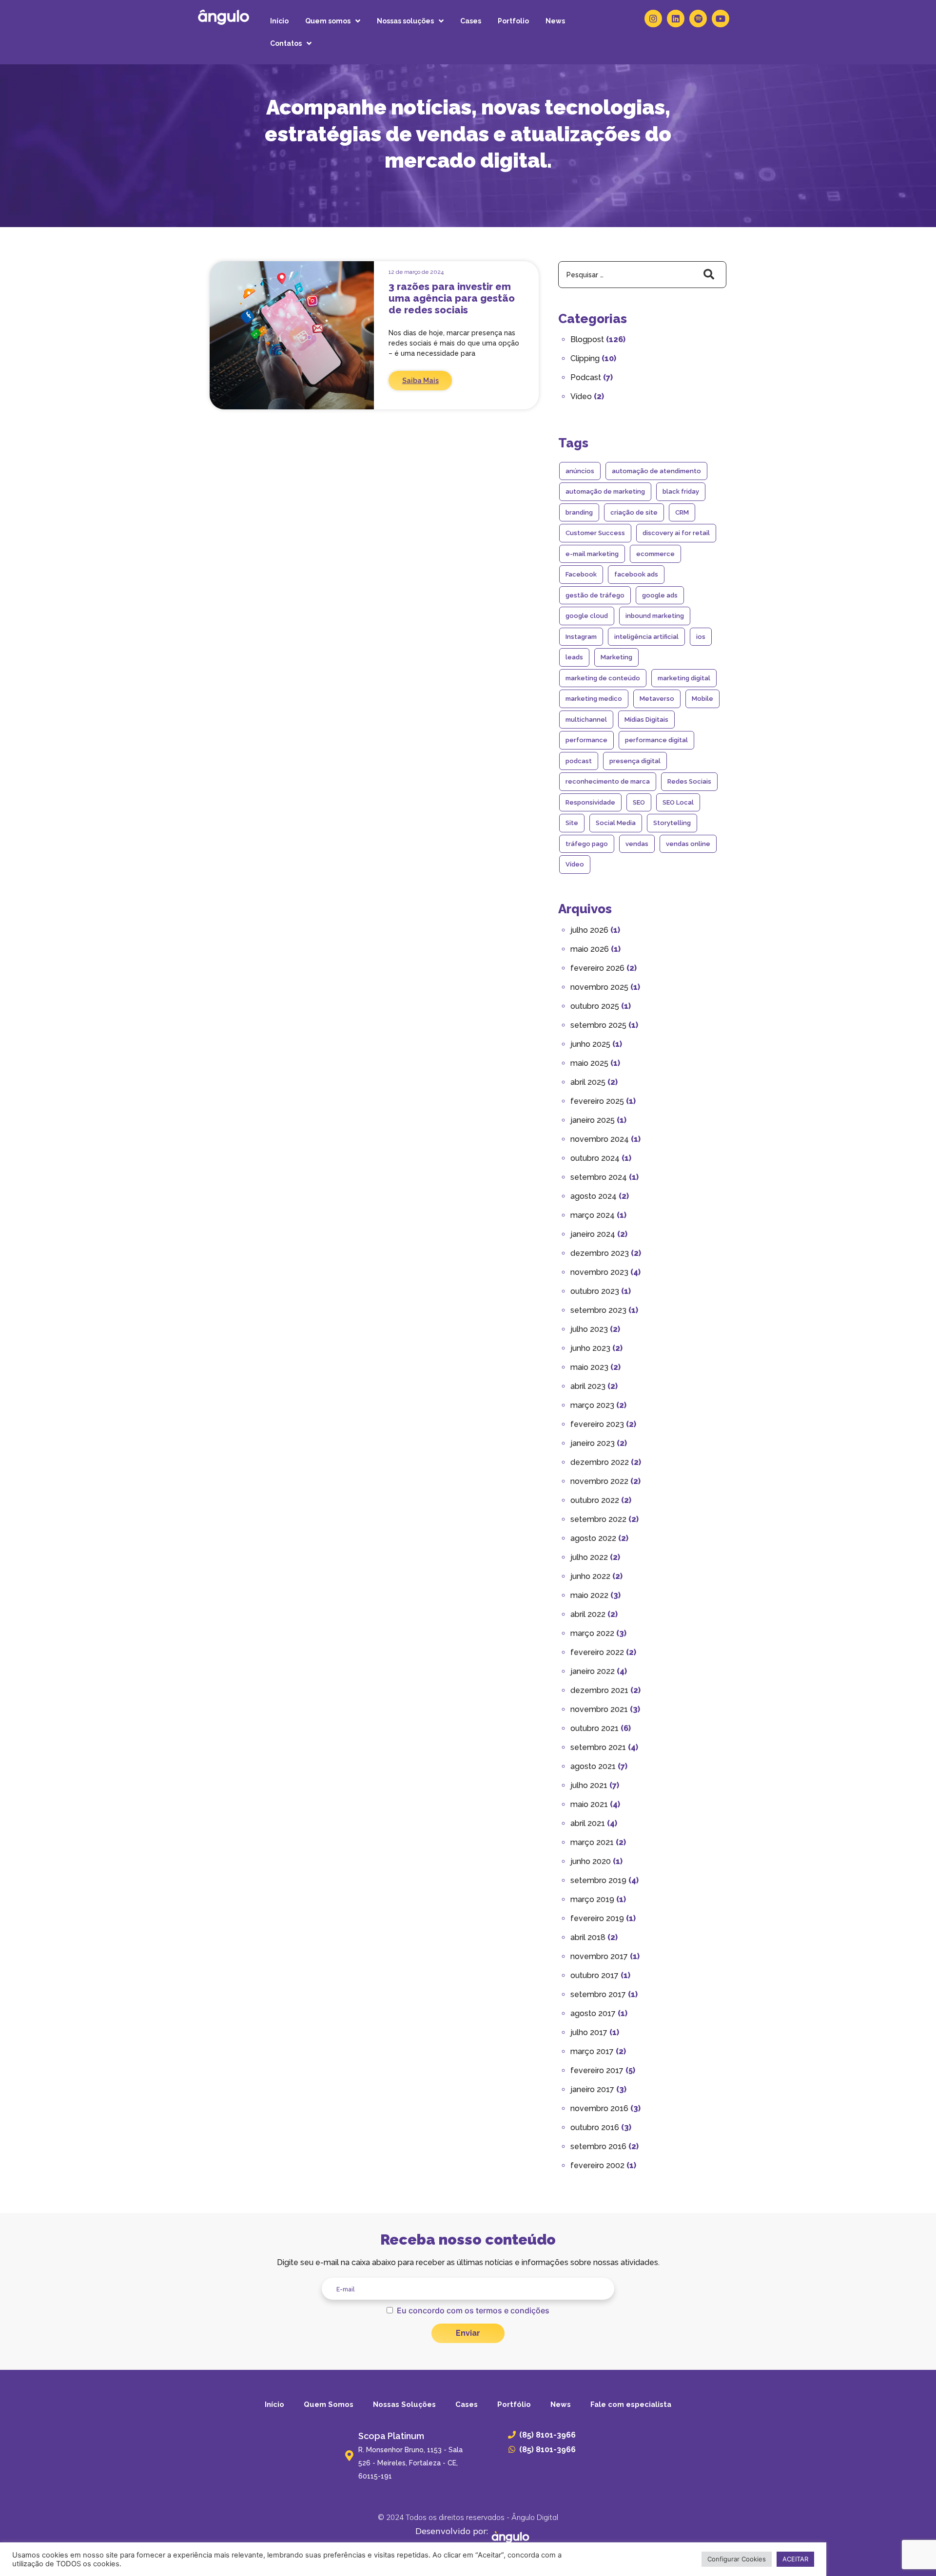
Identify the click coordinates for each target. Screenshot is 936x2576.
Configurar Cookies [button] (737, 2559)
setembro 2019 (598, 1880)
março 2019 (592, 1899)
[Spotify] (698, 19)
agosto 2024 (594, 1196)
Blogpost (587, 339)
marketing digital (684, 678)
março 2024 (593, 1215)
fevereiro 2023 (597, 1424)
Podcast (586, 377)
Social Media (616, 823)
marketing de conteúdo (603, 678)
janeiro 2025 (593, 1120)
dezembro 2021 (599, 1690)
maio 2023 (589, 1367)
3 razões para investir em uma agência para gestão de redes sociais (452, 298)
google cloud (587, 616)
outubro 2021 (595, 1728)
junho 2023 (590, 1348)
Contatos (286, 43)
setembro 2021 (598, 1747)
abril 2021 (588, 1823)
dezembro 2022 (600, 1462)
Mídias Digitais (646, 720)
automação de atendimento (656, 471)
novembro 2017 (599, 1956)
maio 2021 (589, 1804)
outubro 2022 (595, 1500)
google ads (660, 595)
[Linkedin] (676, 19)
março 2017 (592, 2051)
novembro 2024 (600, 1139)
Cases (471, 21)
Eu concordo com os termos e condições (473, 2310)
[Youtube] (721, 19)
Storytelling (672, 823)
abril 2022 (588, 1614)
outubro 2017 (595, 1975)
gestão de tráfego (595, 595)
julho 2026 (589, 930)
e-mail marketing (592, 554)
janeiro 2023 (593, 1443)
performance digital (656, 740)
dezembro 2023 (600, 1253)
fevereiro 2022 (597, 1652)
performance (586, 740)
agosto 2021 (593, 1766)
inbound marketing (655, 616)
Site (572, 823)
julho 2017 (589, 2032)
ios (701, 637)
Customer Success (595, 533)
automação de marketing (605, 491)
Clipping (585, 358)
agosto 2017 (593, 2013)
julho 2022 (589, 1557)
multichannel (586, 720)
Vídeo (581, 396)
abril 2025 (588, 1082)
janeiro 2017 (592, 2089)
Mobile (702, 699)
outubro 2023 (595, 1291)
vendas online (688, 844)
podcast (579, 761)
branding (579, 512)
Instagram (581, 637)
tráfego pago (587, 844)
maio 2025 (589, 1063)
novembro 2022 (599, 1481)
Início (279, 21)
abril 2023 (588, 1386)
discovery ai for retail (676, 533)
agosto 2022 (593, 1538)
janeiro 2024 (593, 1234)
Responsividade (590, 802)
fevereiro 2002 (597, 2165)
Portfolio (513, 21)
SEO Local (678, 802)
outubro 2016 (595, 2127)
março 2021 (592, 1842)
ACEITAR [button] (795, 2559)
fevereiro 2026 (597, 968)
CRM (682, 512)
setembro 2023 (598, 1310)
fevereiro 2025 (597, 1101)
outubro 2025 (595, 1006)
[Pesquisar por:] (642, 275)
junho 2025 (590, 1044)
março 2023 (592, 1405)
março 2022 (592, 1633)
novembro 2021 (599, 1709)
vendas (637, 844)
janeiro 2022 (593, 1671)
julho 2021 (589, 1785)
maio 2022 (589, 1595)
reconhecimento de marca (608, 781)
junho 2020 (591, 1861)
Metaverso (657, 699)
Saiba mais (420, 381)
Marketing (616, 657)
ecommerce (655, 554)
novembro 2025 (599, 987)
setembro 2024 (599, 1177)
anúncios (580, 471)
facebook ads (636, 574)
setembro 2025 (598, 1025)
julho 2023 (589, 1329)
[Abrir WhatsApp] (912, 2551)
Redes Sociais (689, 781)
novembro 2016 (599, 2108)
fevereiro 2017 (597, 2070)
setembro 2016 (598, 2146)
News (555, 21)
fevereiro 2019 (597, 1918)
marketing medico (594, 699)
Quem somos (328, 21)
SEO (639, 802)
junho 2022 (590, 1576)
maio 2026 (590, 949)
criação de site (634, 512)
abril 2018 (588, 1937)
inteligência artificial (646, 637)
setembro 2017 (598, 1994)
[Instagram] (653, 19)
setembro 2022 (598, 1519)
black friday (681, 491)
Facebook (581, 574)
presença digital (635, 761)
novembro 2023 (599, 1272)
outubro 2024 (595, 1158)
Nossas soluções (405, 21)
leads (574, 657)
